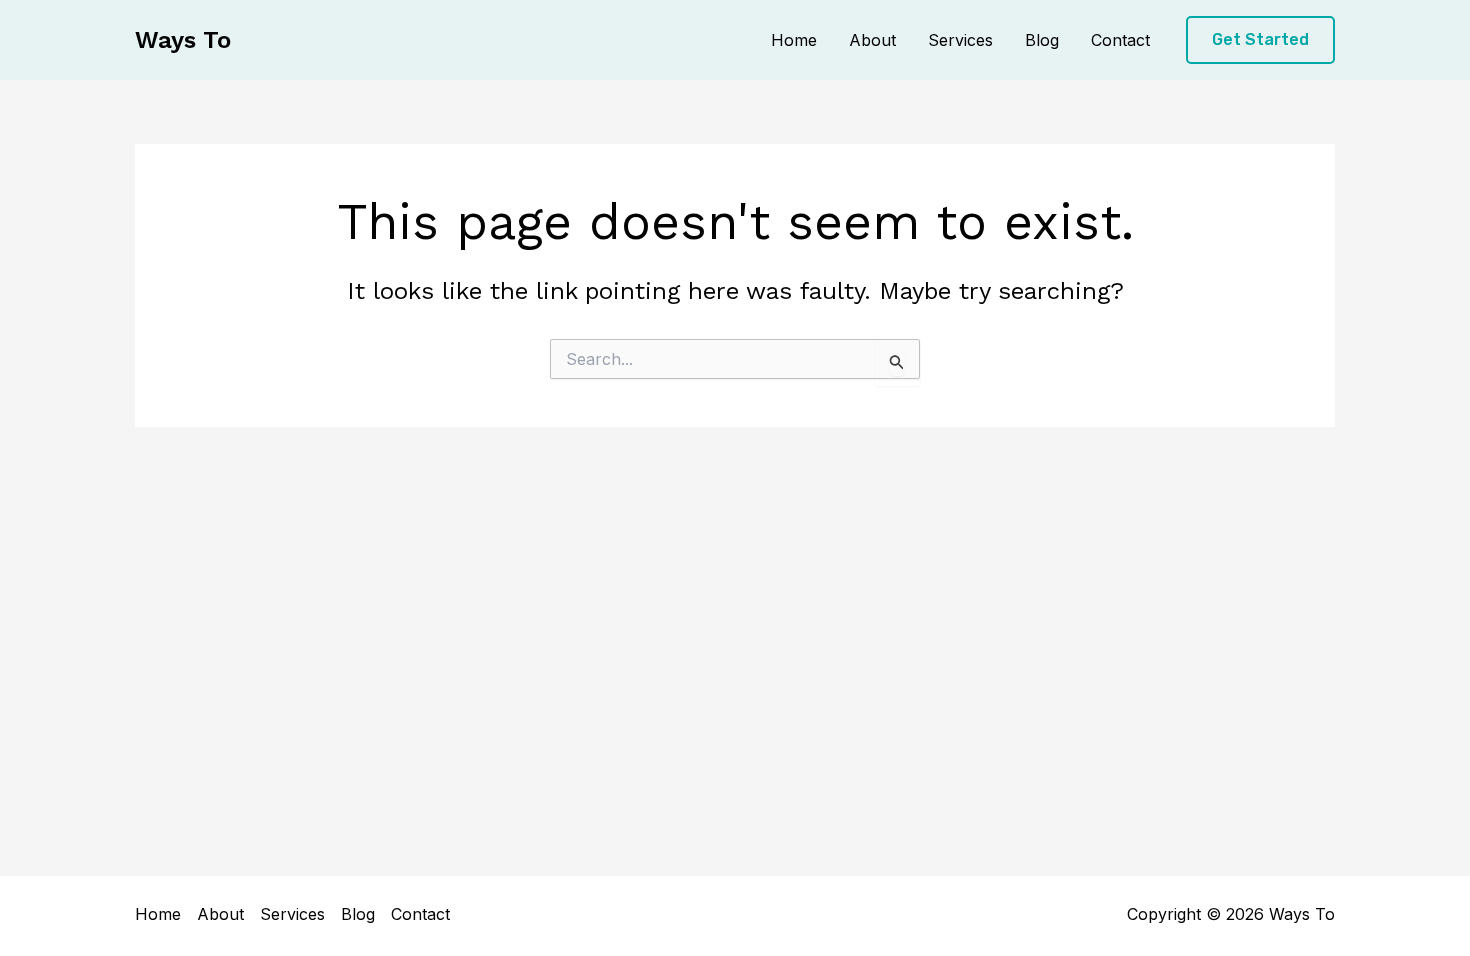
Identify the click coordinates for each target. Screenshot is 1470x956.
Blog (1042, 40)
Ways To (183, 40)
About (872, 40)
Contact (1120, 40)
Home (794, 40)
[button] (1260, 40)
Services (960, 40)
